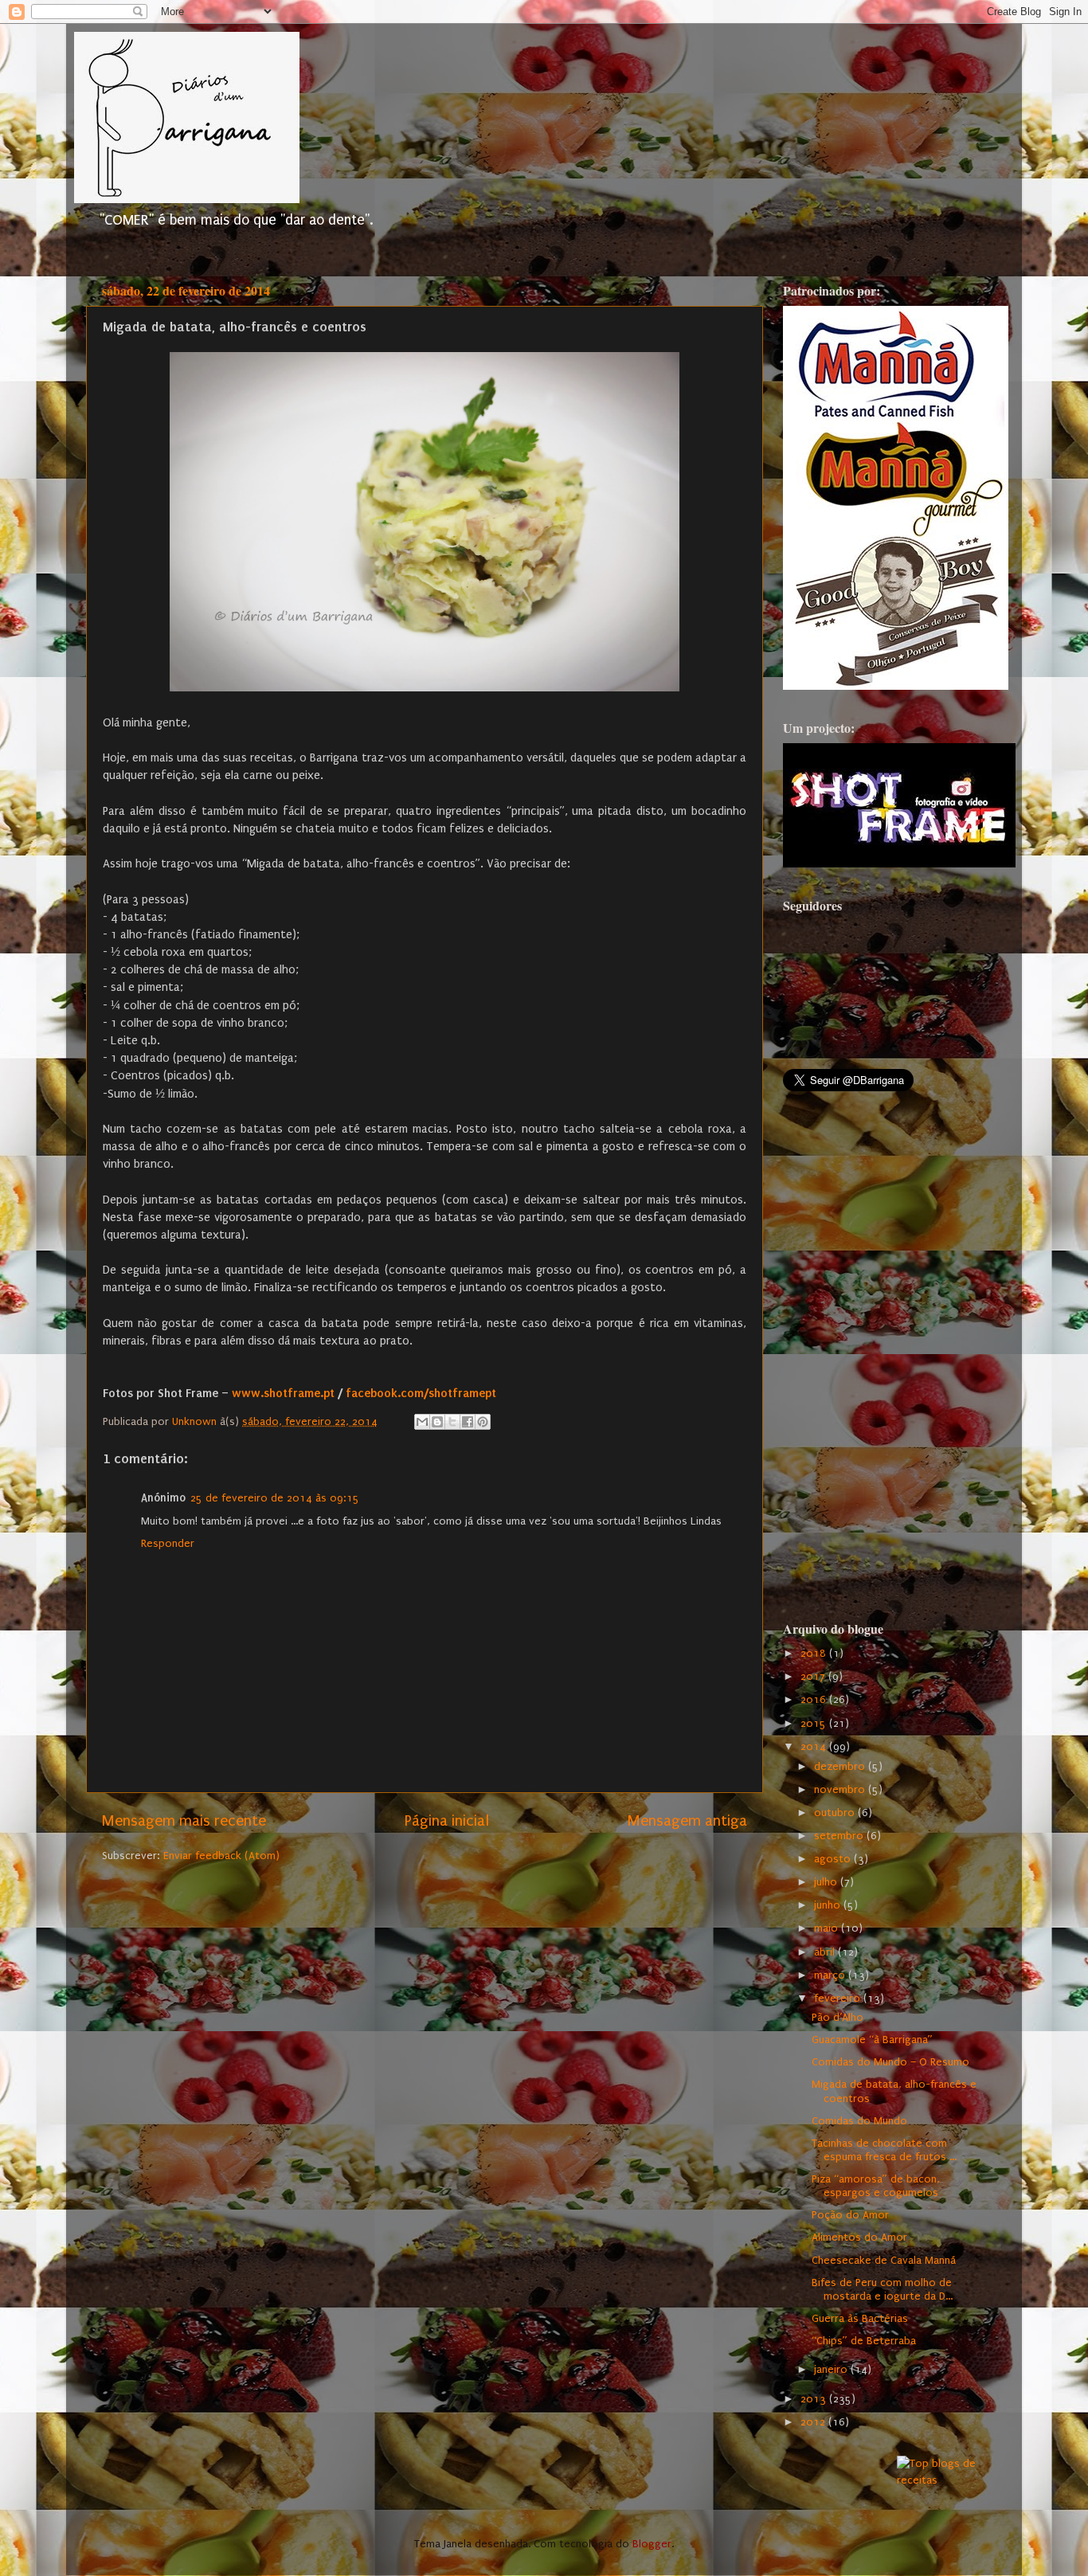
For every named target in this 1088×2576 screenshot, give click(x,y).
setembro (840, 1836)
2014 (815, 1747)
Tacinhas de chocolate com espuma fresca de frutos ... (884, 2150)
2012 (814, 2422)
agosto (834, 1859)
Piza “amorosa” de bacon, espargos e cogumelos (876, 2186)
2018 (815, 1654)
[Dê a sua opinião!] (437, 1422)
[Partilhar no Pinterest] (483, 1422)
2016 (815, 1700)
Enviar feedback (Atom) (221, 1856)
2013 (815, 2399)
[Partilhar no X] (452, 1422)
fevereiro (839, 1999)
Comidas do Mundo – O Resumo (890, 2062)
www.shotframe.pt (283, 1393)
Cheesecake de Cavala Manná (884, 2261)
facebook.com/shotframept (421, 1393)
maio (828, 1928)
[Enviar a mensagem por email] (422, 1422)
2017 (814, 1677)
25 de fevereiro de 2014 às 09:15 (275, 1498)
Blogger (652, 2544)
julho (827, 1882)
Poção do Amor (850, 2215)
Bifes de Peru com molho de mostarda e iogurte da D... (882, 2290)
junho (829, 1905)
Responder (168, 1544)
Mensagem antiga (687, 1821)
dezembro (841, 1767)
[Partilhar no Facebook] (468, 1422)
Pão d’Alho (838, 2018)
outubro (836, 1813)
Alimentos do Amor (859, 2237)
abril (826, 1952)
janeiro (832, 2370)
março (831, 1975)
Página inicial (447, 1821)
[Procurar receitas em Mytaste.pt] (942, 2480)
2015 (815, 1724)
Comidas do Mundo (859, 2121)
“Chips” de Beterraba (864, 2341)
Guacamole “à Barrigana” (872, 2040)
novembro (841, 1790)
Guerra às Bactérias (860, 2319)
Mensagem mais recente (184, 1821)
